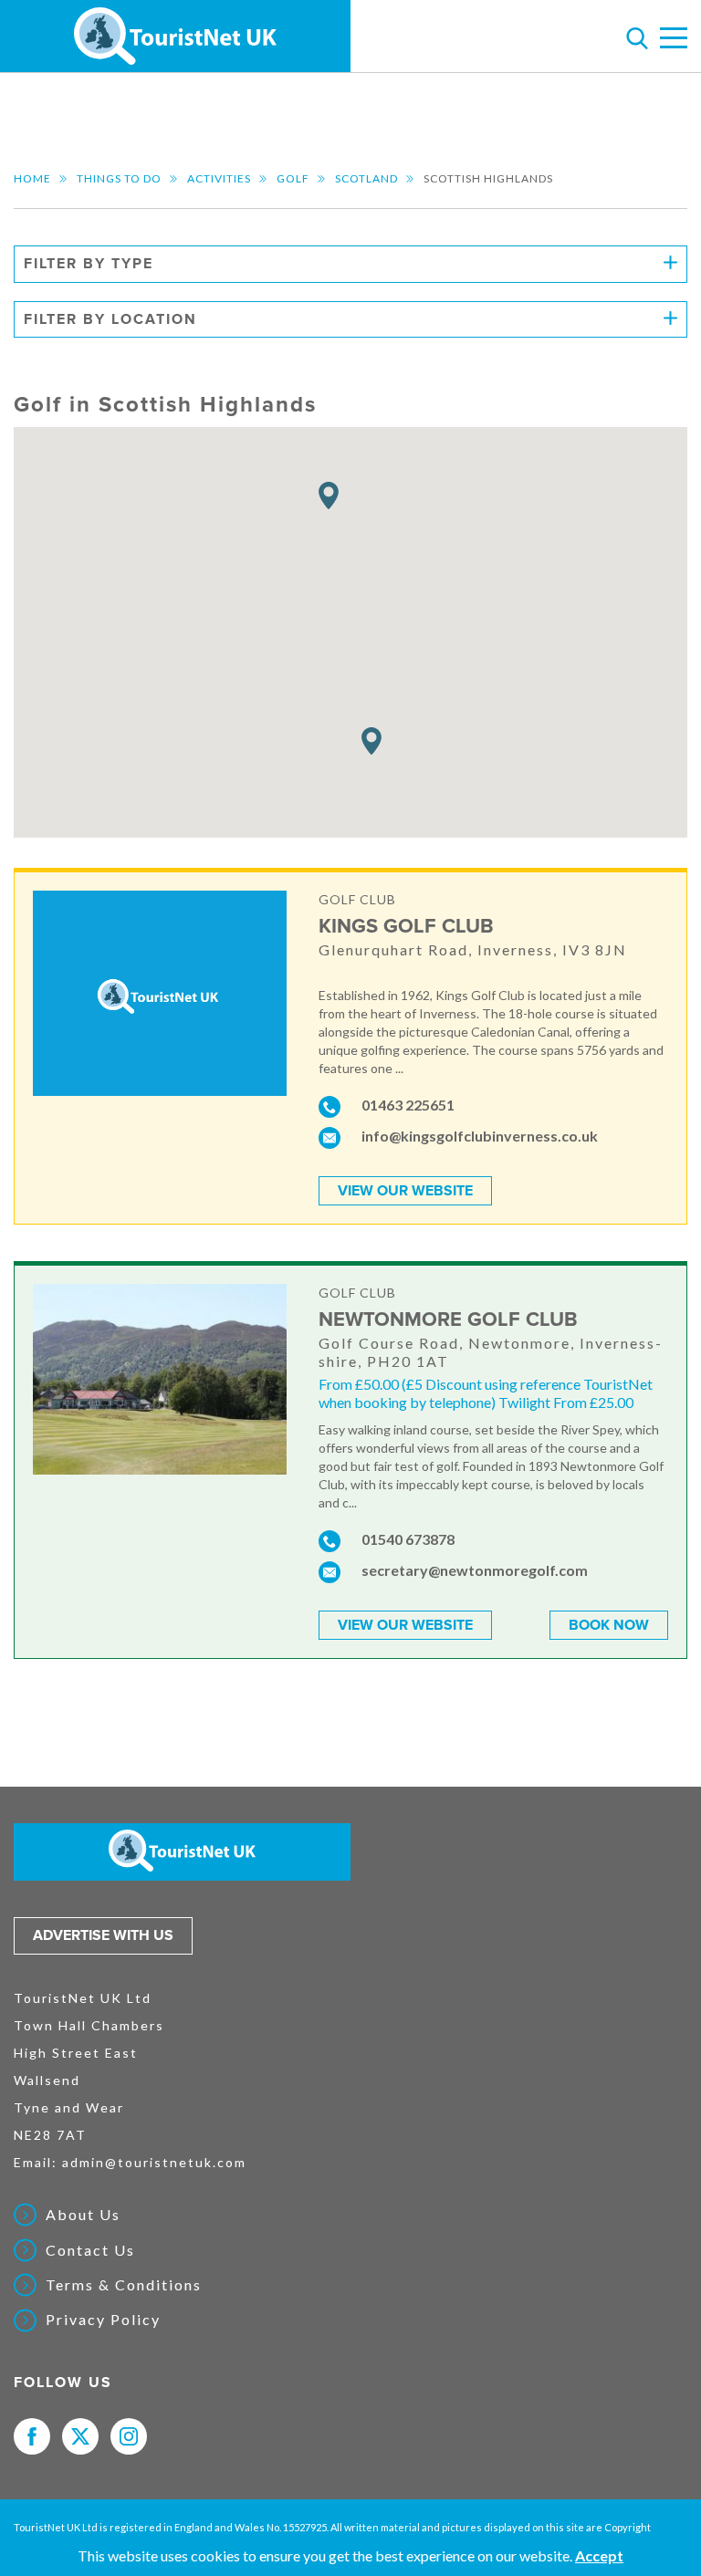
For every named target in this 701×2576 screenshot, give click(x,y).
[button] (329, 496)
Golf (293, 178)
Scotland (366, 178)
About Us (83, 2215)
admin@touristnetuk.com (154, 2162)
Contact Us (90, 2250)
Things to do (119, 178)
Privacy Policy (103, 2320)
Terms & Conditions (124, 2285)
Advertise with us (103, 1935)
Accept (599, 2555)
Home (32, 178)
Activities (219, 178)
